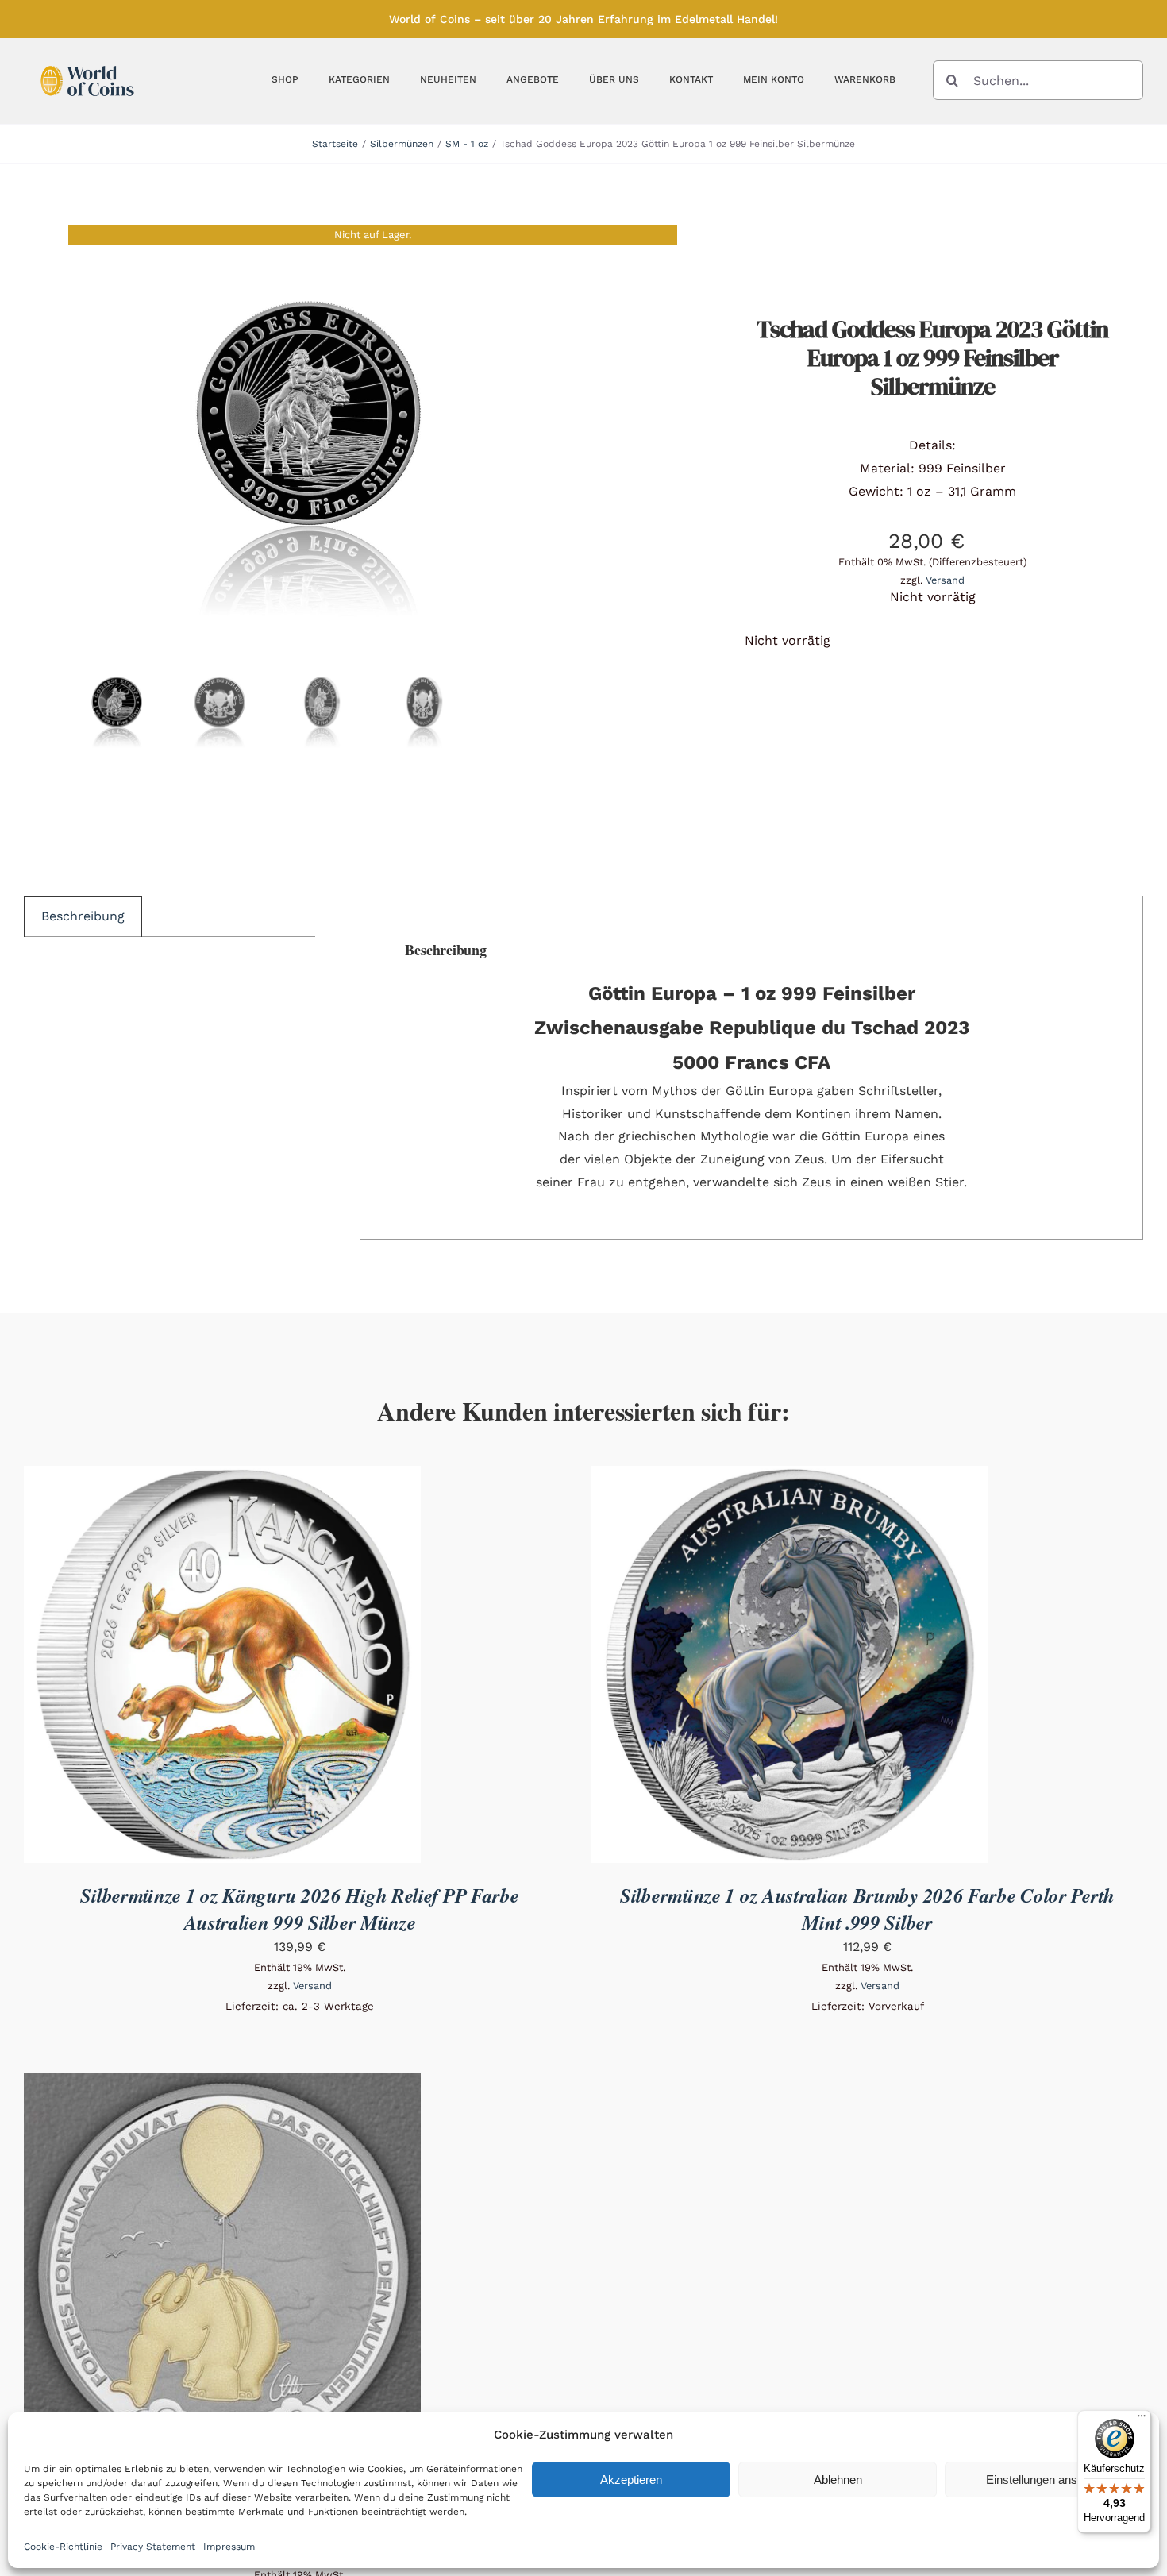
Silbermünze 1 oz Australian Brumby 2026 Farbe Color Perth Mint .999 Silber (867, 1909)
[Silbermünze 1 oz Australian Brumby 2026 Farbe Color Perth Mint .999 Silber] (790, 1477)
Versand (945, 580)
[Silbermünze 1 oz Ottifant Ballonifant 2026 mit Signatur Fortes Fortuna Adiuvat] (222, 2083)
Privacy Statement (153, 2547)
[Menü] (1142, 2420)
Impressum (229, 2547)
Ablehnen (838, 2480)
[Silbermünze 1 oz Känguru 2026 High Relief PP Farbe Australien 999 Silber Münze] (222, 1477)
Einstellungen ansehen (1044, 2480)
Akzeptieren (631, 2480)
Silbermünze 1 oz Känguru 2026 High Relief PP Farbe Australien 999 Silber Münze (299, 1909)
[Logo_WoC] (87, 62)
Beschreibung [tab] (83, 916)
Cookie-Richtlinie (63, 2547)
